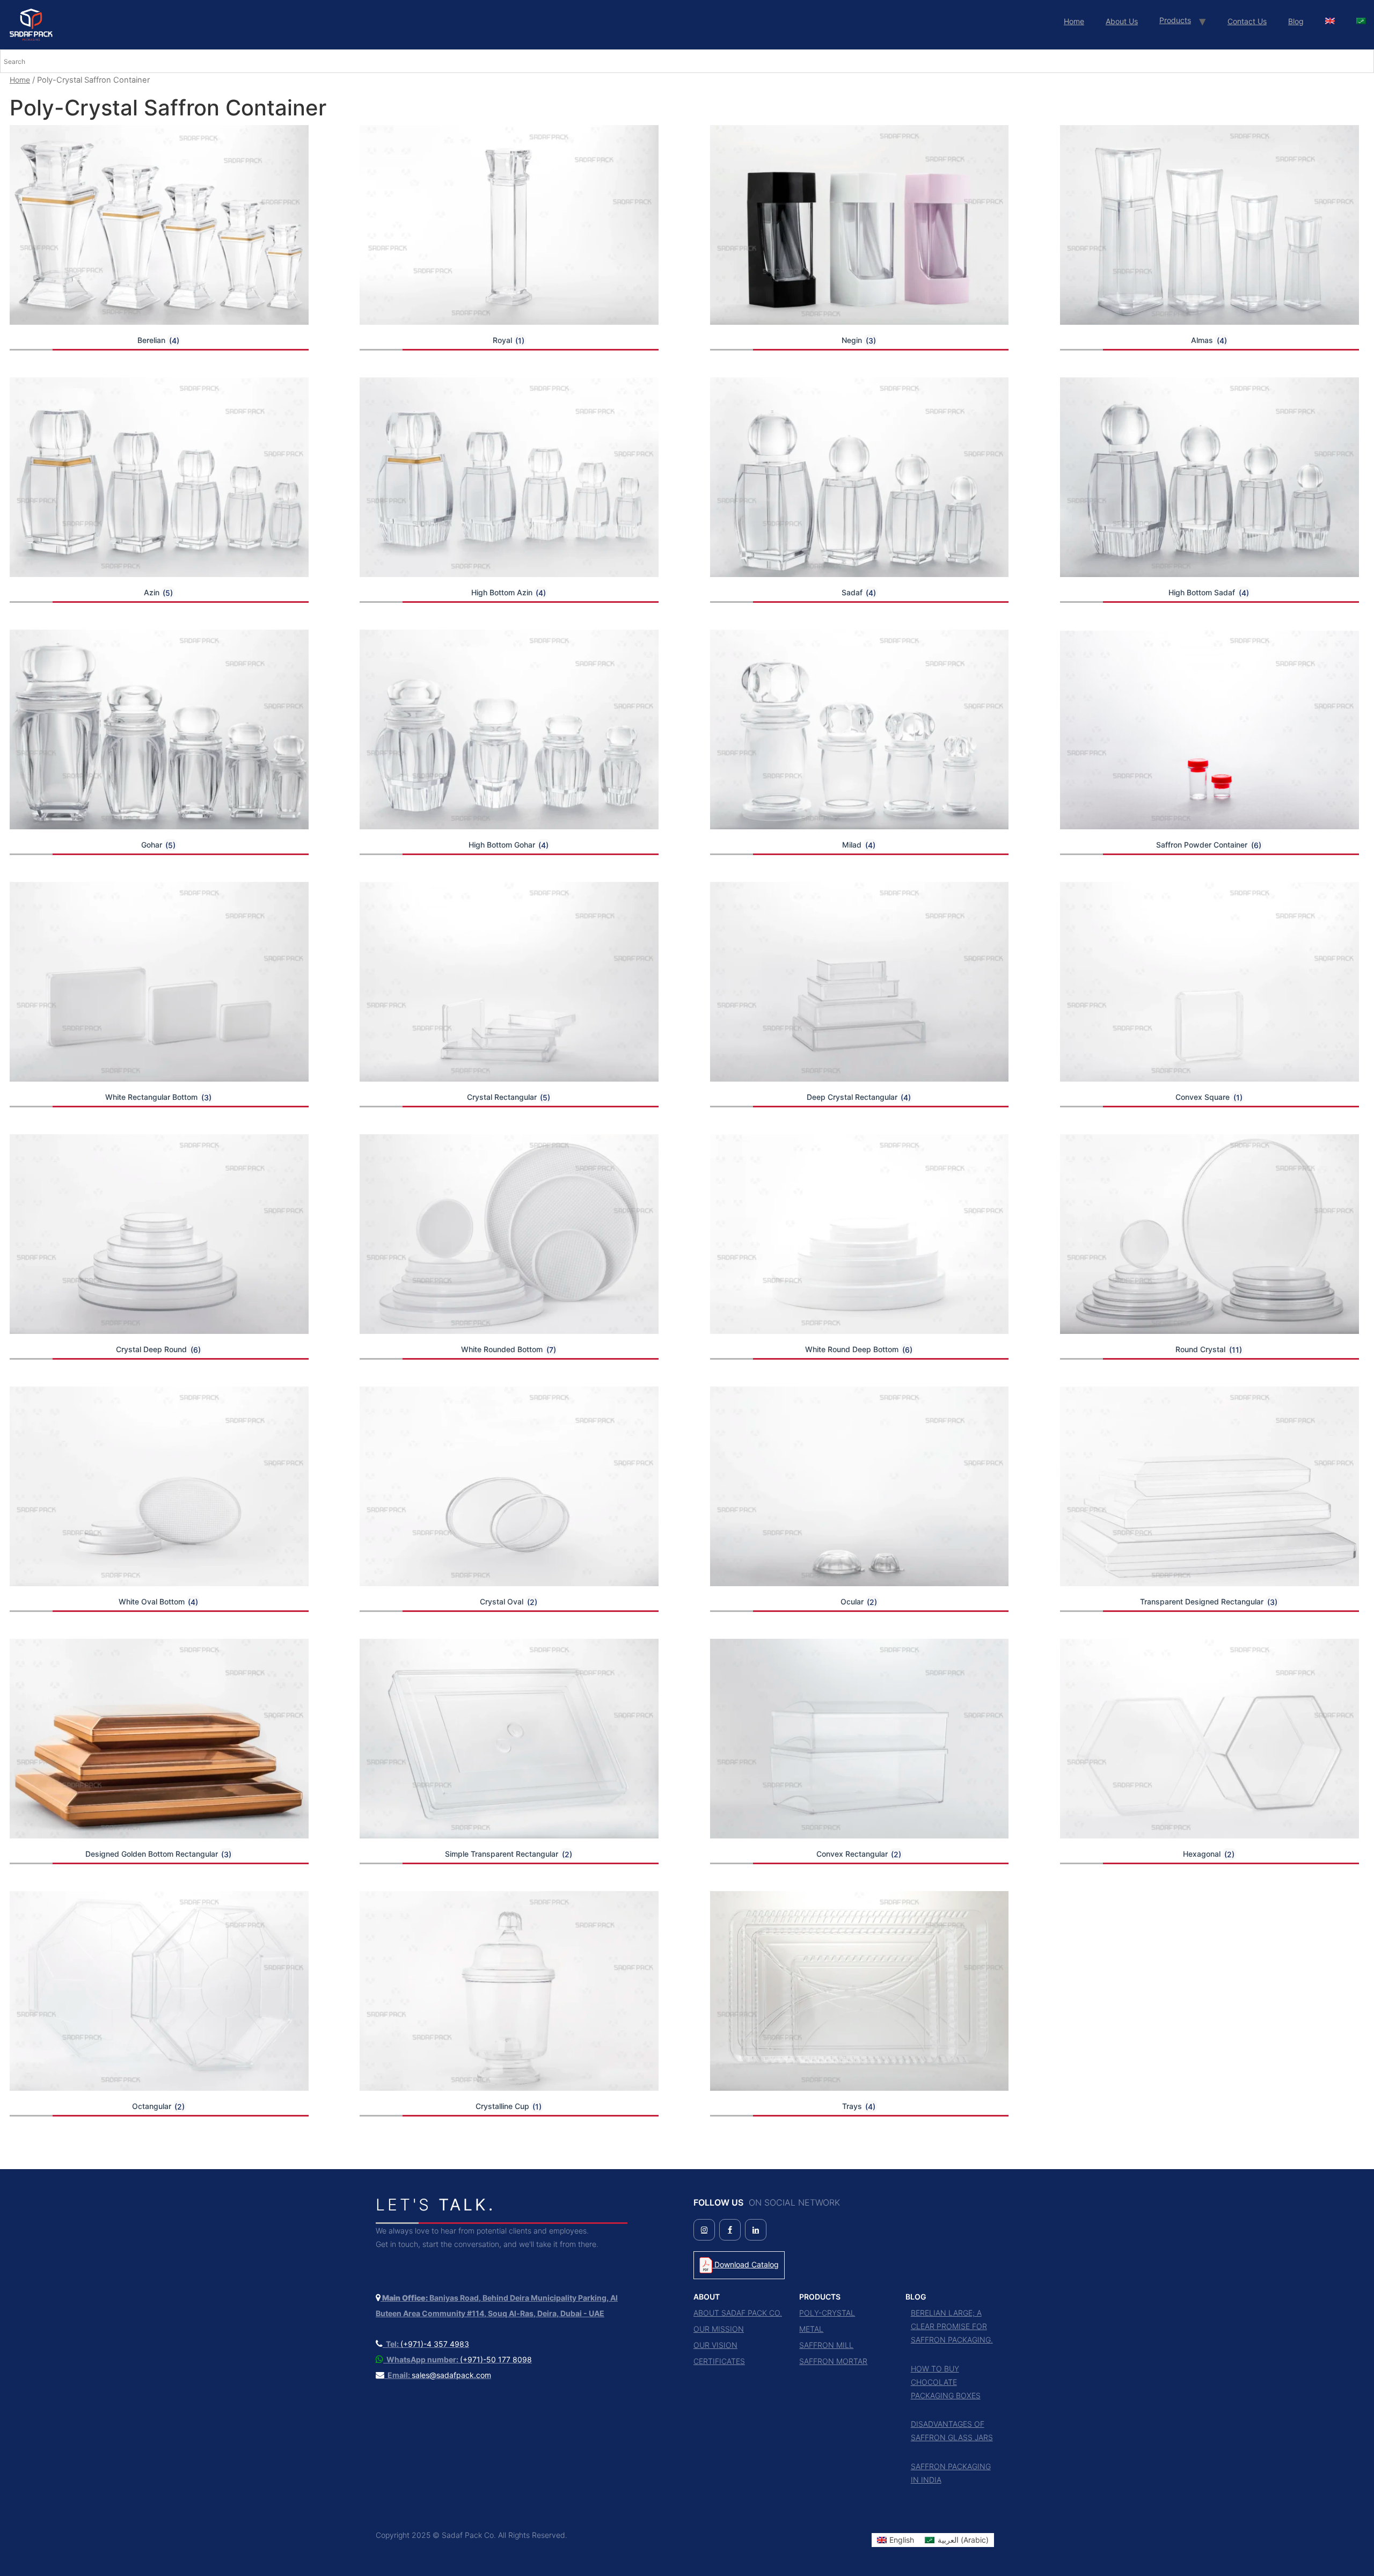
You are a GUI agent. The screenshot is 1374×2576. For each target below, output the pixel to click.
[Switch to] (1330, 21)
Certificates (719, 2361)
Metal (811, 2329)
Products (1175, 20)
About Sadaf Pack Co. (738, 2313)
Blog (1296, 21)
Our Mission (719, 2329)
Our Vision (715, 2345)
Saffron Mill (826, 2345)
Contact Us (1247, 21)
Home (1074, 21)
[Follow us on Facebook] (730, 2230)
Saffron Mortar (833, 2361)
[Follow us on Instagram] (704, 2230)
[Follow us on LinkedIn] (756, 2230)
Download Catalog (746, 2264)
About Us (1122, 21)
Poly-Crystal (827, 2313)
